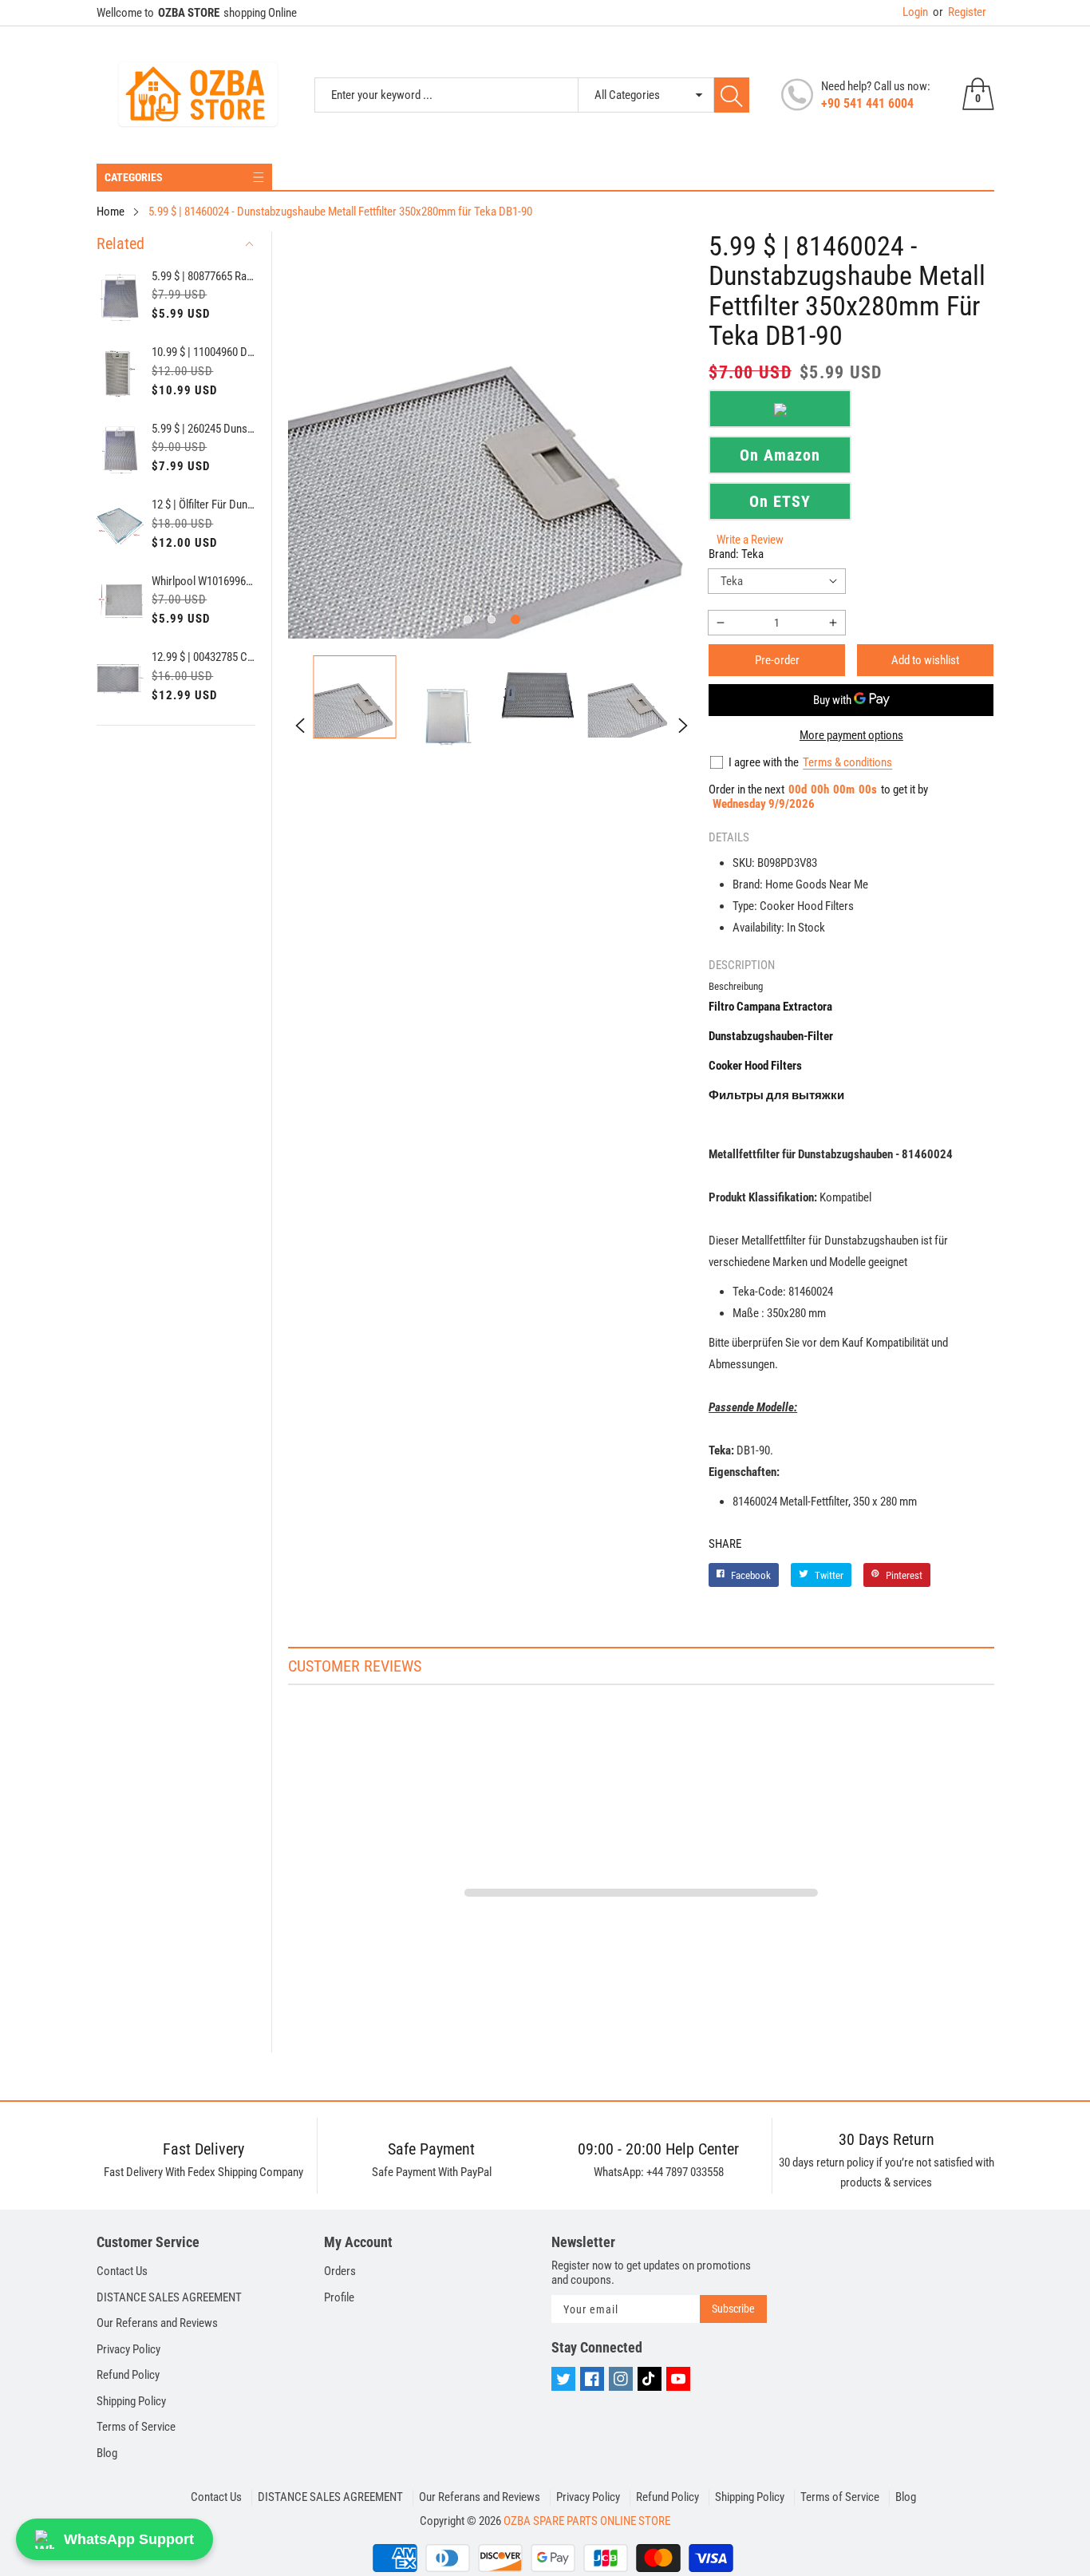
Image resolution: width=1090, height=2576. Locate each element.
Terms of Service (136, 2427)
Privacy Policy (128, 2349)
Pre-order (777, 660)
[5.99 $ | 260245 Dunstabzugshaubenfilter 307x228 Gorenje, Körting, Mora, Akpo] (120, 450)
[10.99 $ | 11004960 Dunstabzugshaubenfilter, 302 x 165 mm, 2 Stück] (120, 374)
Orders (340, 2271)
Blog (107, 2453)
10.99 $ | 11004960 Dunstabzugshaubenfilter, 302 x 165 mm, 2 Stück (203, 352)
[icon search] (732, 95)
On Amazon (780, 455)
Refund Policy (128, 2375)
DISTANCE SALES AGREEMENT (169, 2297)
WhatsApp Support (129, 2539)
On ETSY (780, 501)
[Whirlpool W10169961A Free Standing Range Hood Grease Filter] (120, 603)
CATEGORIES (134, 177)
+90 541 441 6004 (867, 103)
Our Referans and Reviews (157, 2323)
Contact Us (122, 2271)
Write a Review (750, 540)
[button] (468, 619)
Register (960, 12)
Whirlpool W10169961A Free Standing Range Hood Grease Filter (203, 581)
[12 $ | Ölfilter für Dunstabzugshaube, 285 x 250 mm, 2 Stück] (120, 526)
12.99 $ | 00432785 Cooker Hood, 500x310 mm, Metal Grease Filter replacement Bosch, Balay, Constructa (203, 657)
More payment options (851, 735)
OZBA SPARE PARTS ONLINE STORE (587, 2521)
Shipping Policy (131, 2401)
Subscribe (733, 2309)
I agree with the (764, 762)
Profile (339, 2297)
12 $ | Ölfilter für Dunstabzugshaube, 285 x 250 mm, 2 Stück (203, 505)
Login (915, 12)
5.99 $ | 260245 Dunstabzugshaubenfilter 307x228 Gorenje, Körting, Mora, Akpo (203, 429)
